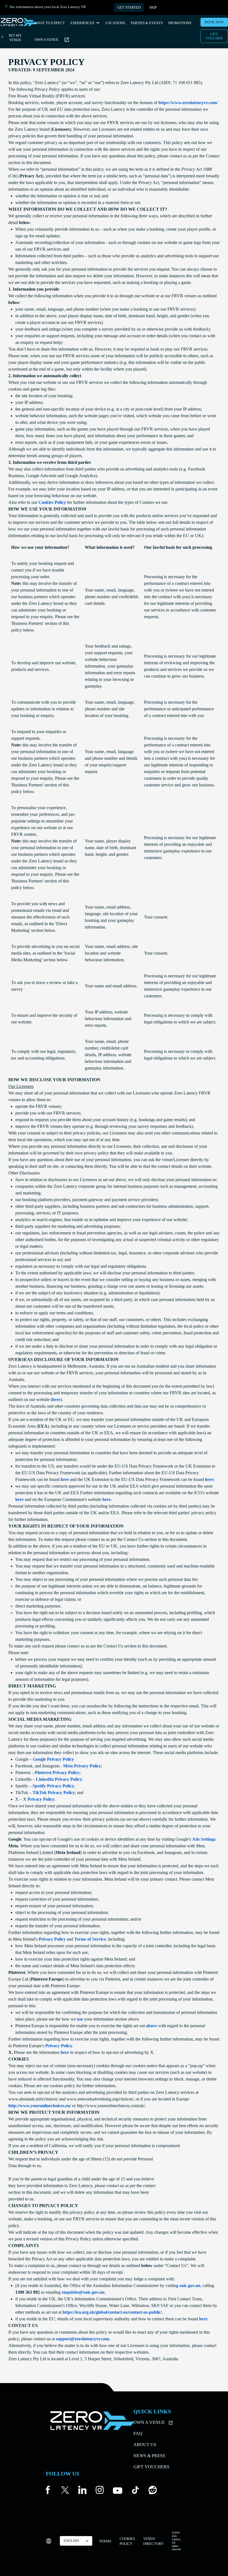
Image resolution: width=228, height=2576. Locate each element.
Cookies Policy (52, 502)
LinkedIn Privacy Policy (59, 1779)
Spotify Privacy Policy (53, 1786)
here (56, 1399)
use (80, 2019)
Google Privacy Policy (53, 1759)
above (152, 2026)
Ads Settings (204, 1839)
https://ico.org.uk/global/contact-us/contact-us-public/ (112, 2312)
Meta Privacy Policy (82, 1766)
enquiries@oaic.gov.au (83, 2292)
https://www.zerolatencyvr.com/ (188, 103)
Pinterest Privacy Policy (57, 1773)
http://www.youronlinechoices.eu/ (40, 2106)
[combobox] (76, 2541)
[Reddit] (153, 2491)
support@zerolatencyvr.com (82, 2339)
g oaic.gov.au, (189, 2286)
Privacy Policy (41, 1799)
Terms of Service (90, 1939)
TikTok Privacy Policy (54, 1793)
